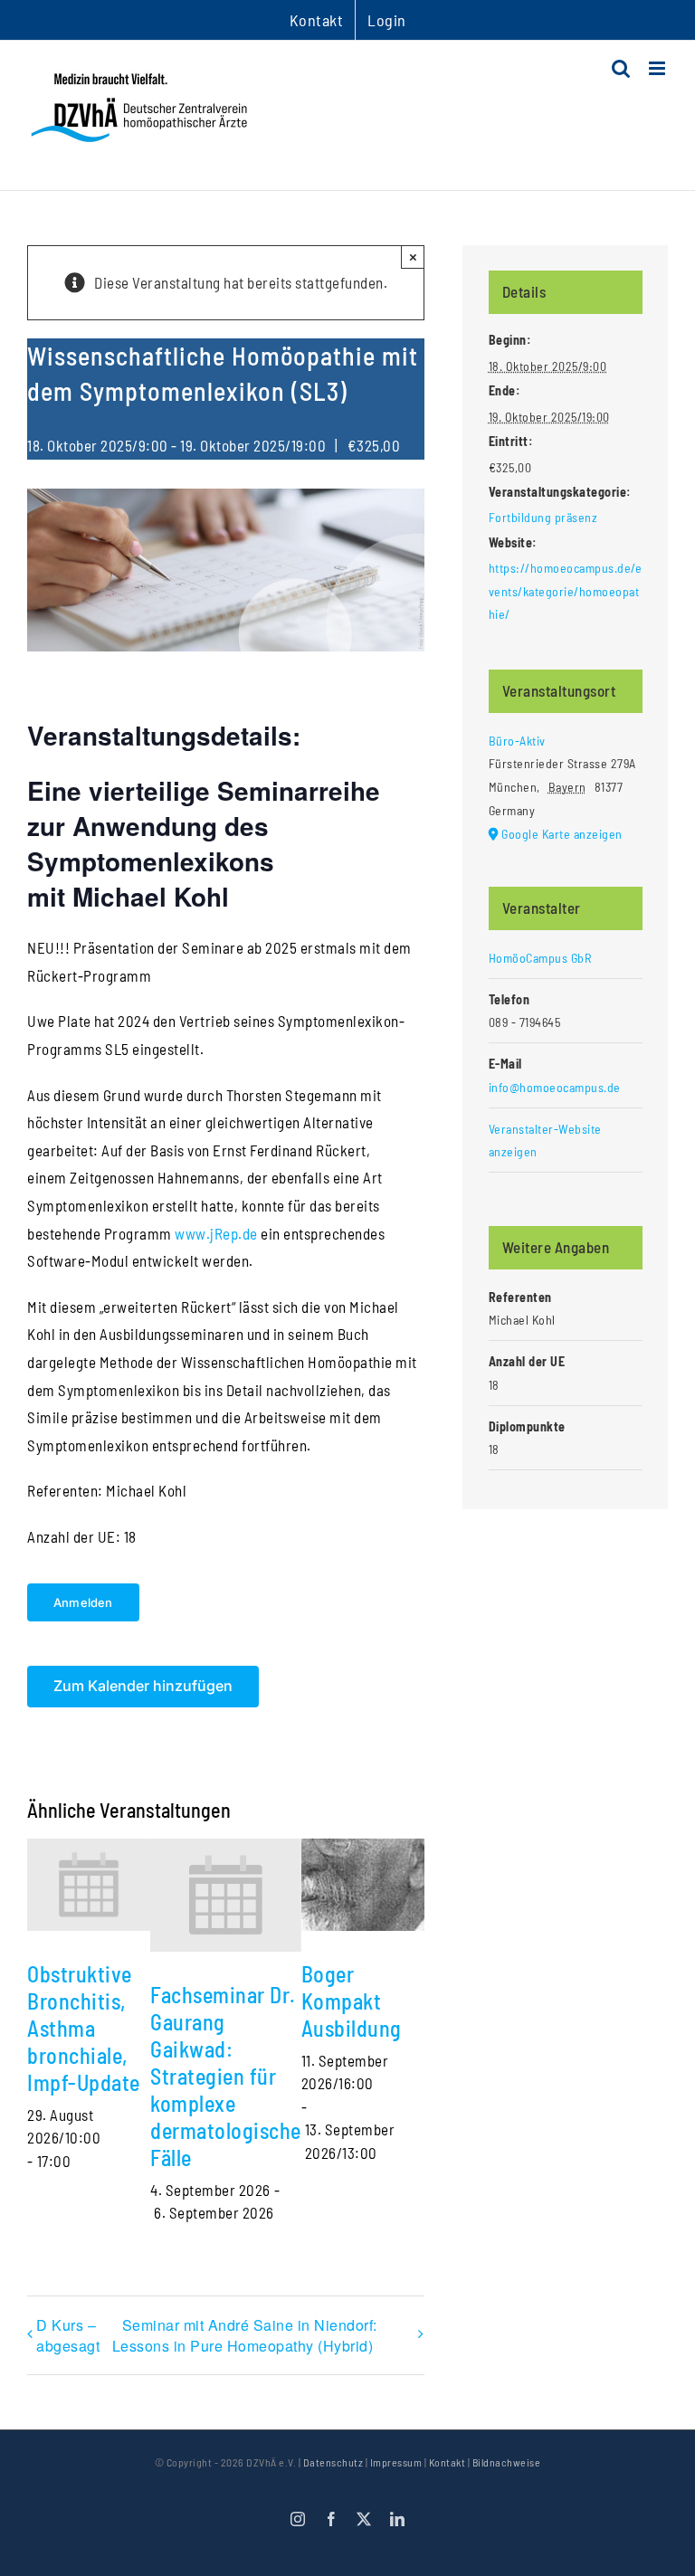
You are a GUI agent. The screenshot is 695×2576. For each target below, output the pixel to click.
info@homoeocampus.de (555, 1087)
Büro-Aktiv (517, 741)
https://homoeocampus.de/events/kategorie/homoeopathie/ (566, 590)
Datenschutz (333, 2462)
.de (248, 1233)
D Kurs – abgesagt (68, 2335)
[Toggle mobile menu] (659, 68)
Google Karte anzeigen (562, 834)
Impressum (396, 2462)
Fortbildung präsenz (543, 517)
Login (387, 20)
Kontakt (447, 2462)
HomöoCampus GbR (540, 958)
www (190, 1233)
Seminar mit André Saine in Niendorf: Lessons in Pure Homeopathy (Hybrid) (245, 2336)
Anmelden (83, 1602)
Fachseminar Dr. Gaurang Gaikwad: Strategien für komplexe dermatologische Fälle (226, 2076)
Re (223, 1233)
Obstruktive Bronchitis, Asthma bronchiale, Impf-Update (84, 2028)
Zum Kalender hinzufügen (143, 1686)
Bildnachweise (507, 2462)
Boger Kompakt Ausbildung (352, 2001)
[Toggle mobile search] (621, 68)
